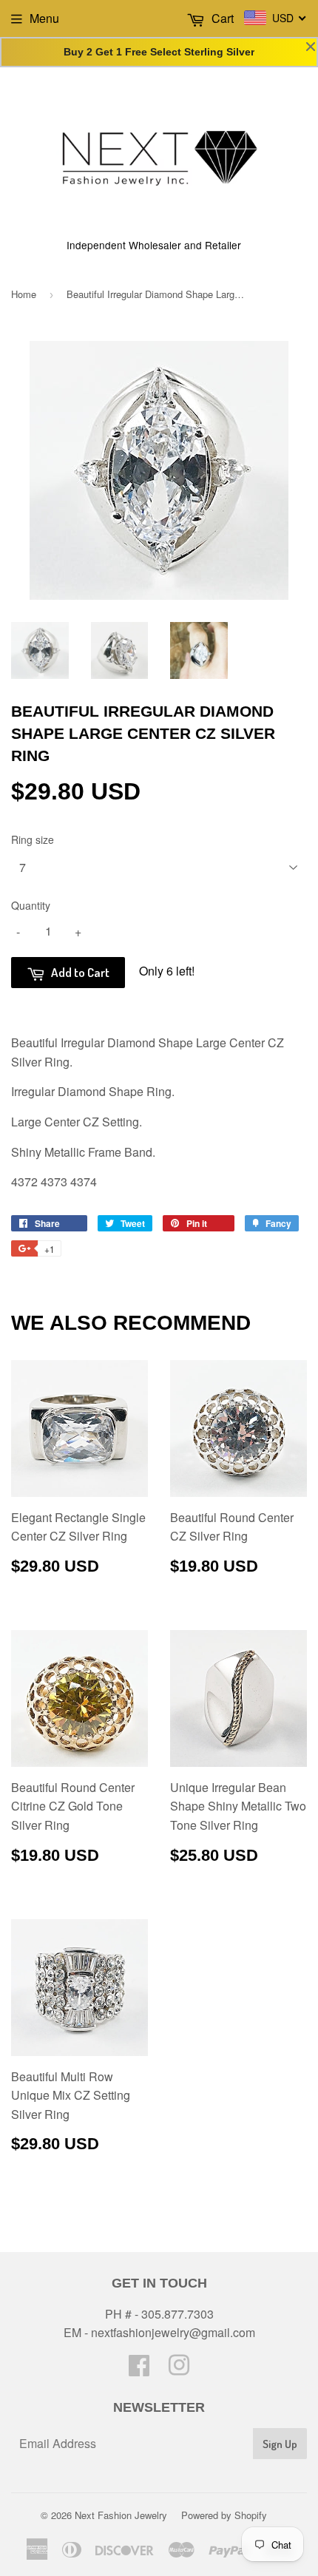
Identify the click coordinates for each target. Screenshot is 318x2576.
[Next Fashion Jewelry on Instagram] (179, 2369)
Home (24, 294)
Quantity (31, 905)
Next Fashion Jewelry (121, 2515)
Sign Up (280, 2444)
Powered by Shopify (224, 2515)
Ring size (33, 839)
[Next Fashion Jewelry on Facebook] (139, 2369)
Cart (221, 18)
